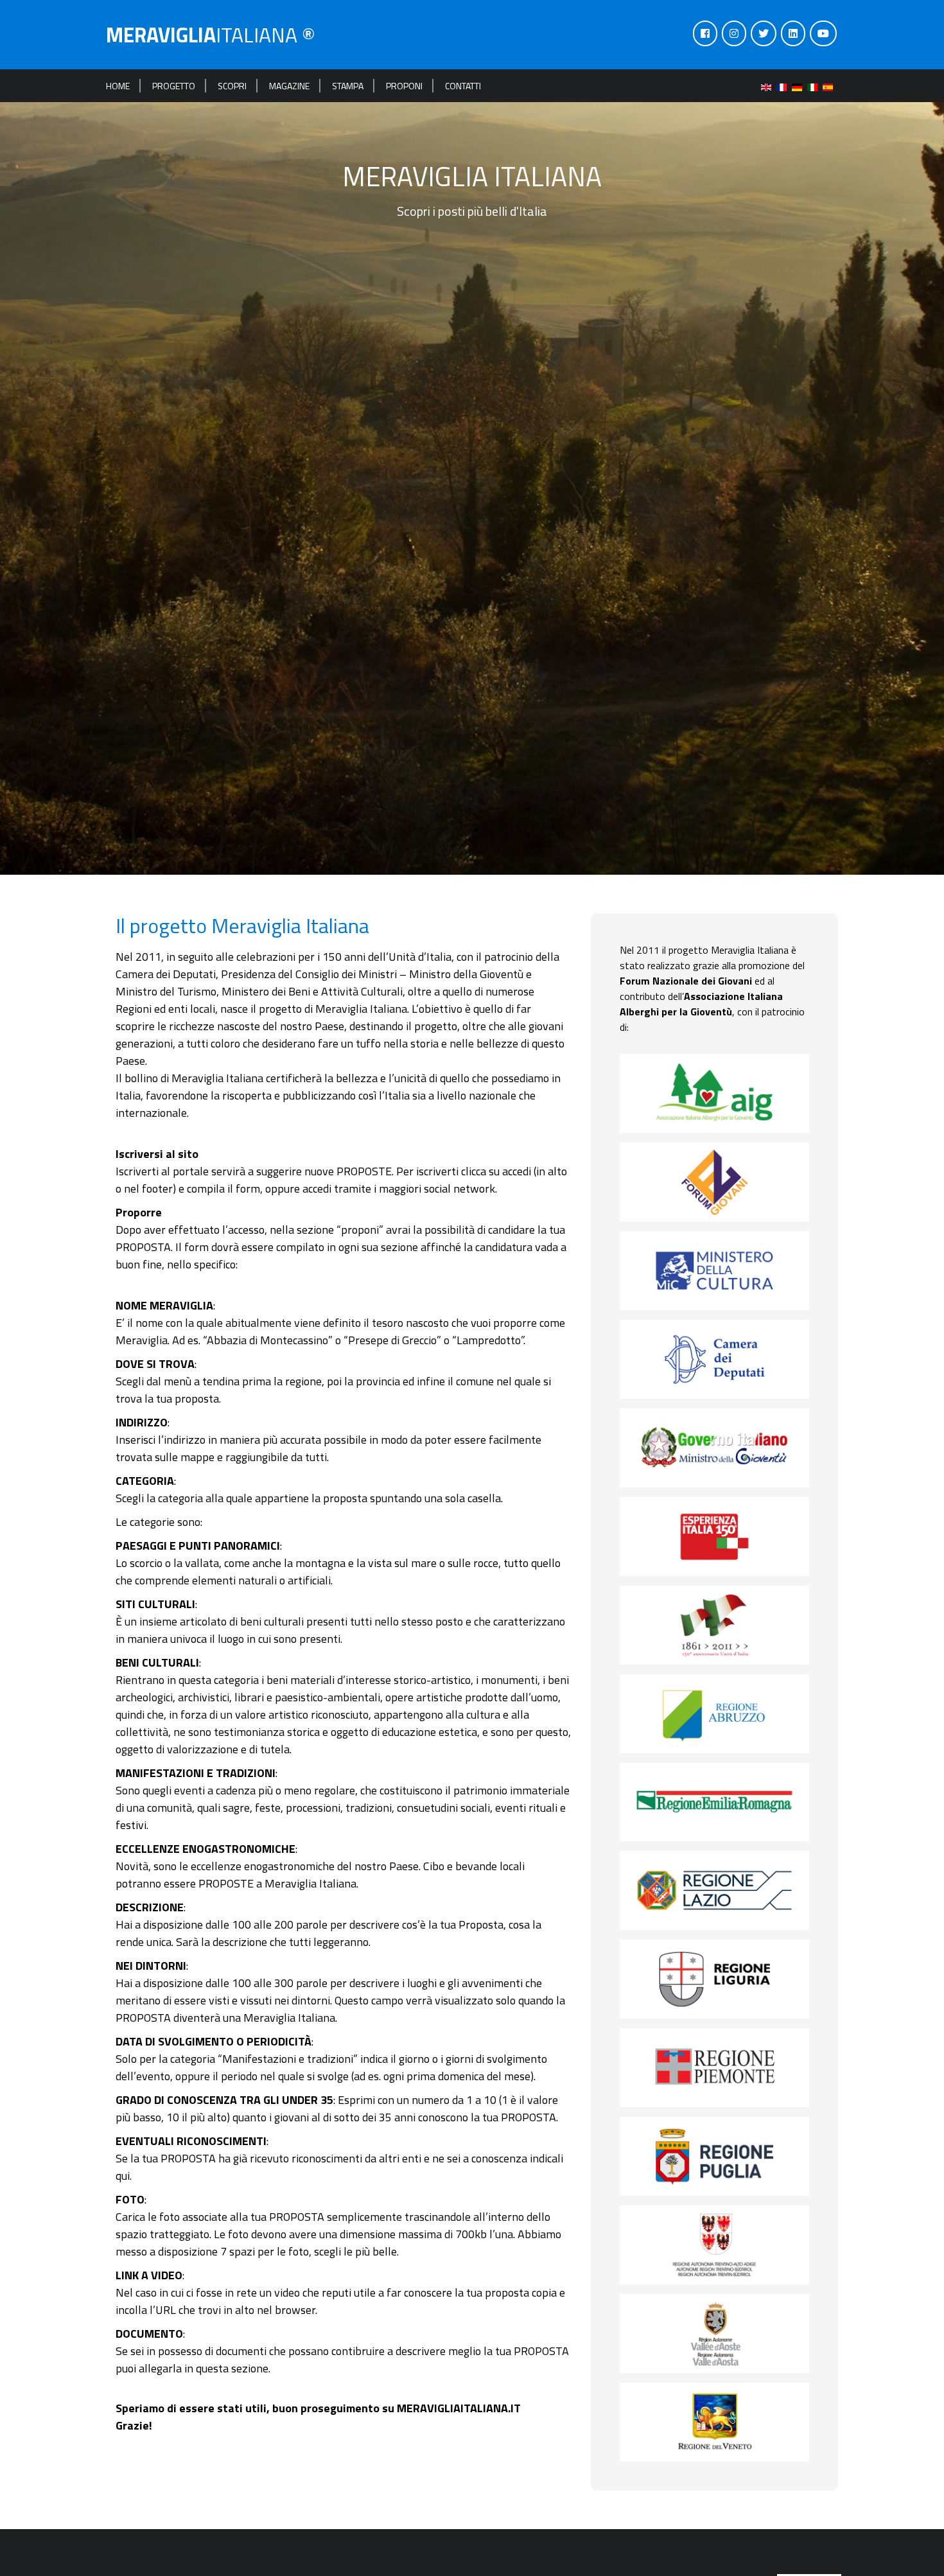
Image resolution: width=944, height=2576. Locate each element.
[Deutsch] (800, 86)
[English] (769, 86)
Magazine (289, 86)
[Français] (784, 86)
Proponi (404, 86)
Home (118, 86)
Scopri (232, 86)
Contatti (463, 86)
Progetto (174, 86)
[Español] (830, 86)
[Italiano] (815, 86)
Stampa (348, 86)
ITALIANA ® (211, 35)
